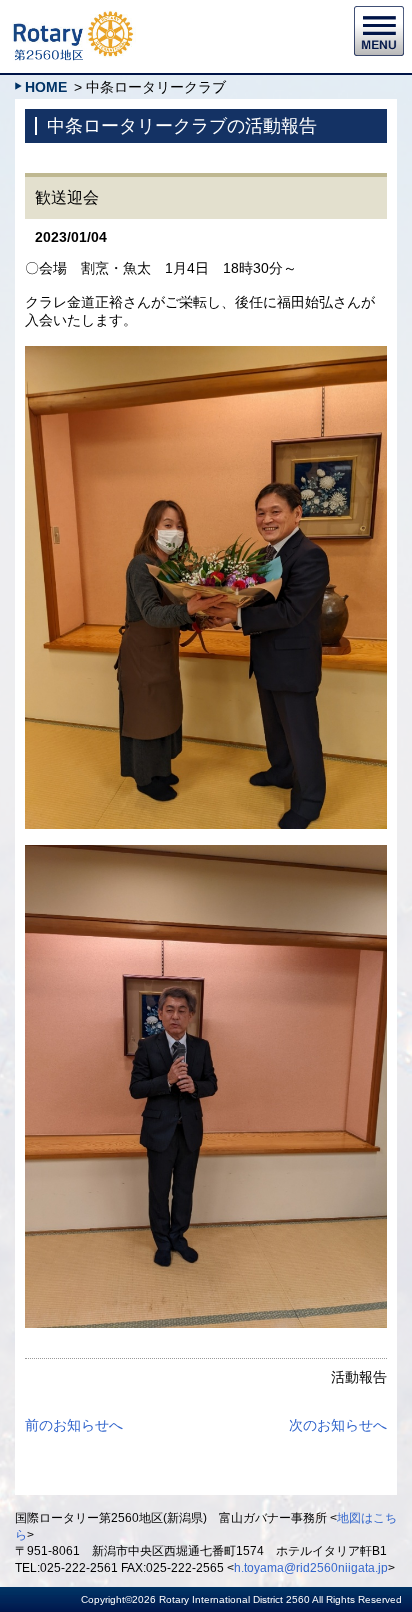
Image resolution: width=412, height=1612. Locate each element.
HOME (46, 87)
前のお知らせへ (74, 1425)
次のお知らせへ (338, 1425)
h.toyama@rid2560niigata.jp (311, 1568)
